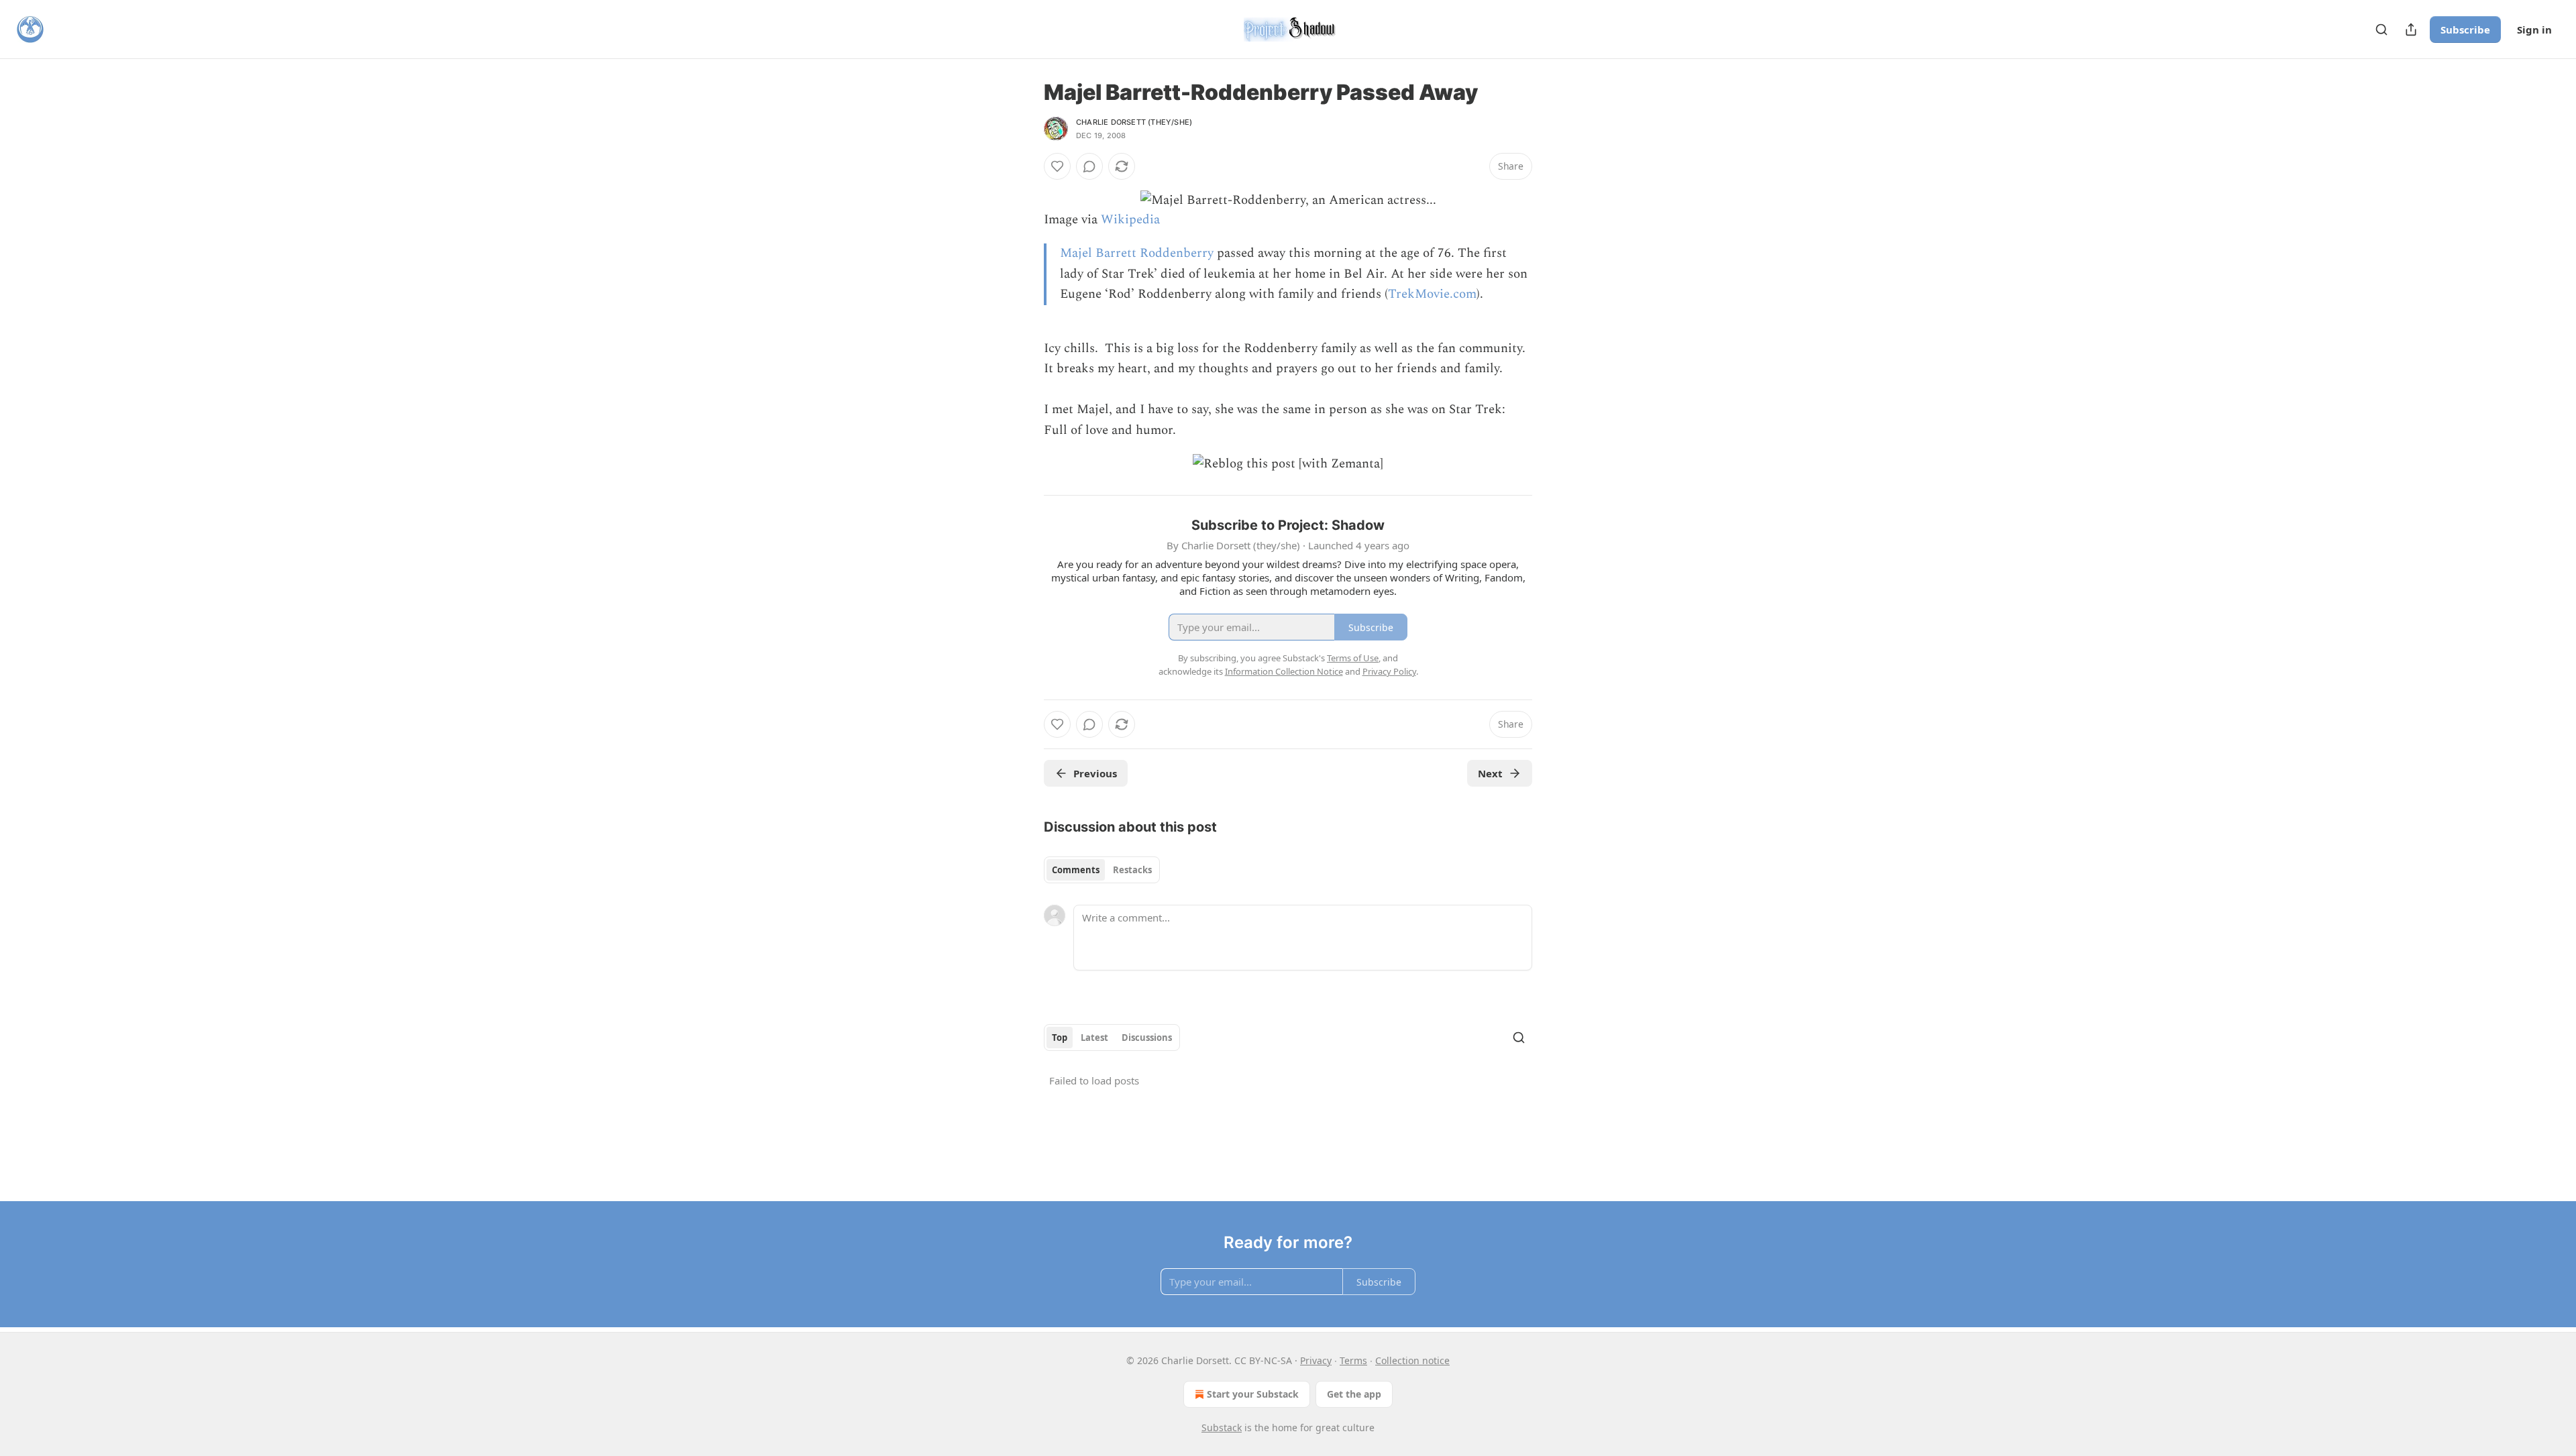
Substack (1222, 1427)
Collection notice (1412, 1360)
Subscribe (2465, 30)
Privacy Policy (1389, 671)
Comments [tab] (1076, 870)
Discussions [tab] (1147, 1038)
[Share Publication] (2411, 30)
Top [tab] (1060, 1038)
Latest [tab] (1094, 1038)
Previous (1095, 773)
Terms (1353, 1360)
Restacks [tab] (1132, 870)
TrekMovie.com (1432, 294)
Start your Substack (1253, 1394)
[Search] (2381, 30)
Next (1490, 773)
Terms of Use (1353, 658)
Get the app (1354, 1394)
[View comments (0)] (1089, 166)
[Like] (1057, 166)
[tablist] (1102, 870)
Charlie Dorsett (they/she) (1134, 122)
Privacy (1316, 1360)
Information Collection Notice (1284, 671)
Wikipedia (1130, 220)
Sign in (2534, 30)
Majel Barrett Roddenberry (1137, 253)
